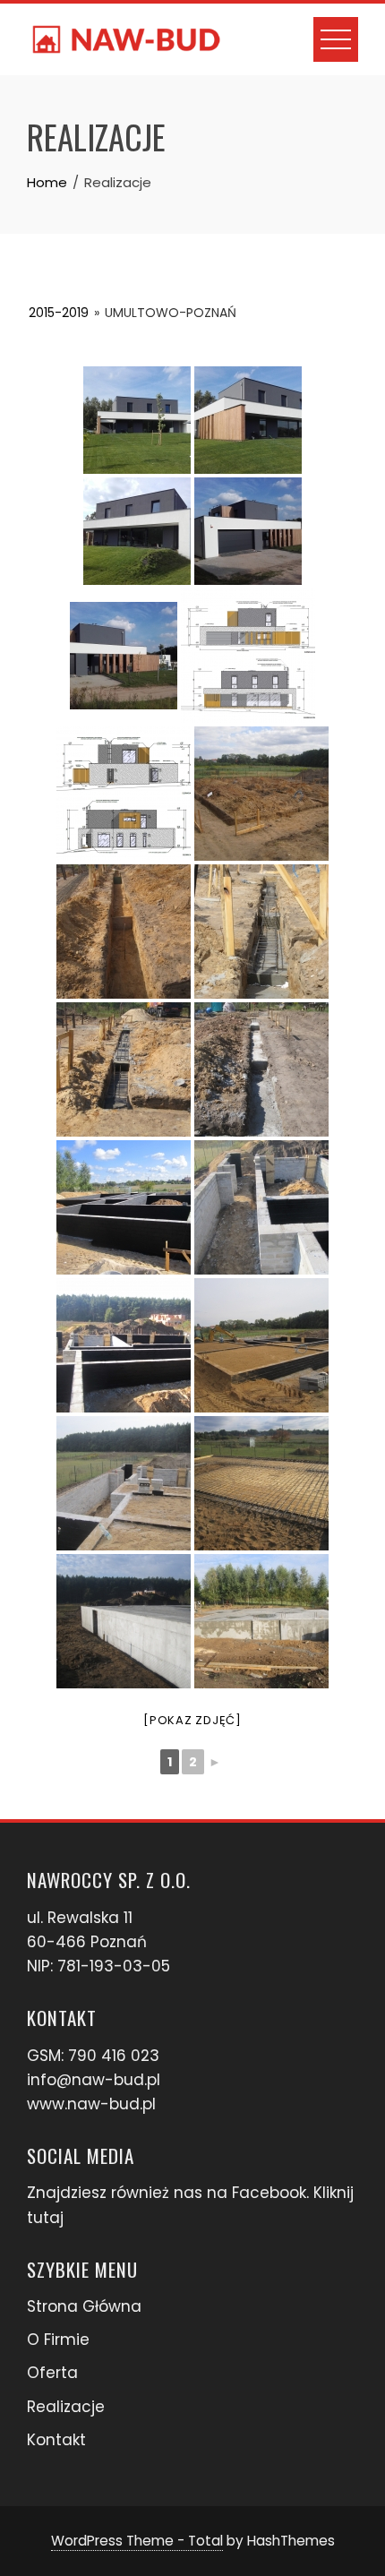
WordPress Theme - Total (137, 2541)
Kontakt (56, 2440)
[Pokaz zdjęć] (192, 1720)
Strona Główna (84, 2306)
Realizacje (66, 2407)
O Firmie (58, 2340)
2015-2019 (59, 313)
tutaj (45, 2218)
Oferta (52, 2373)
